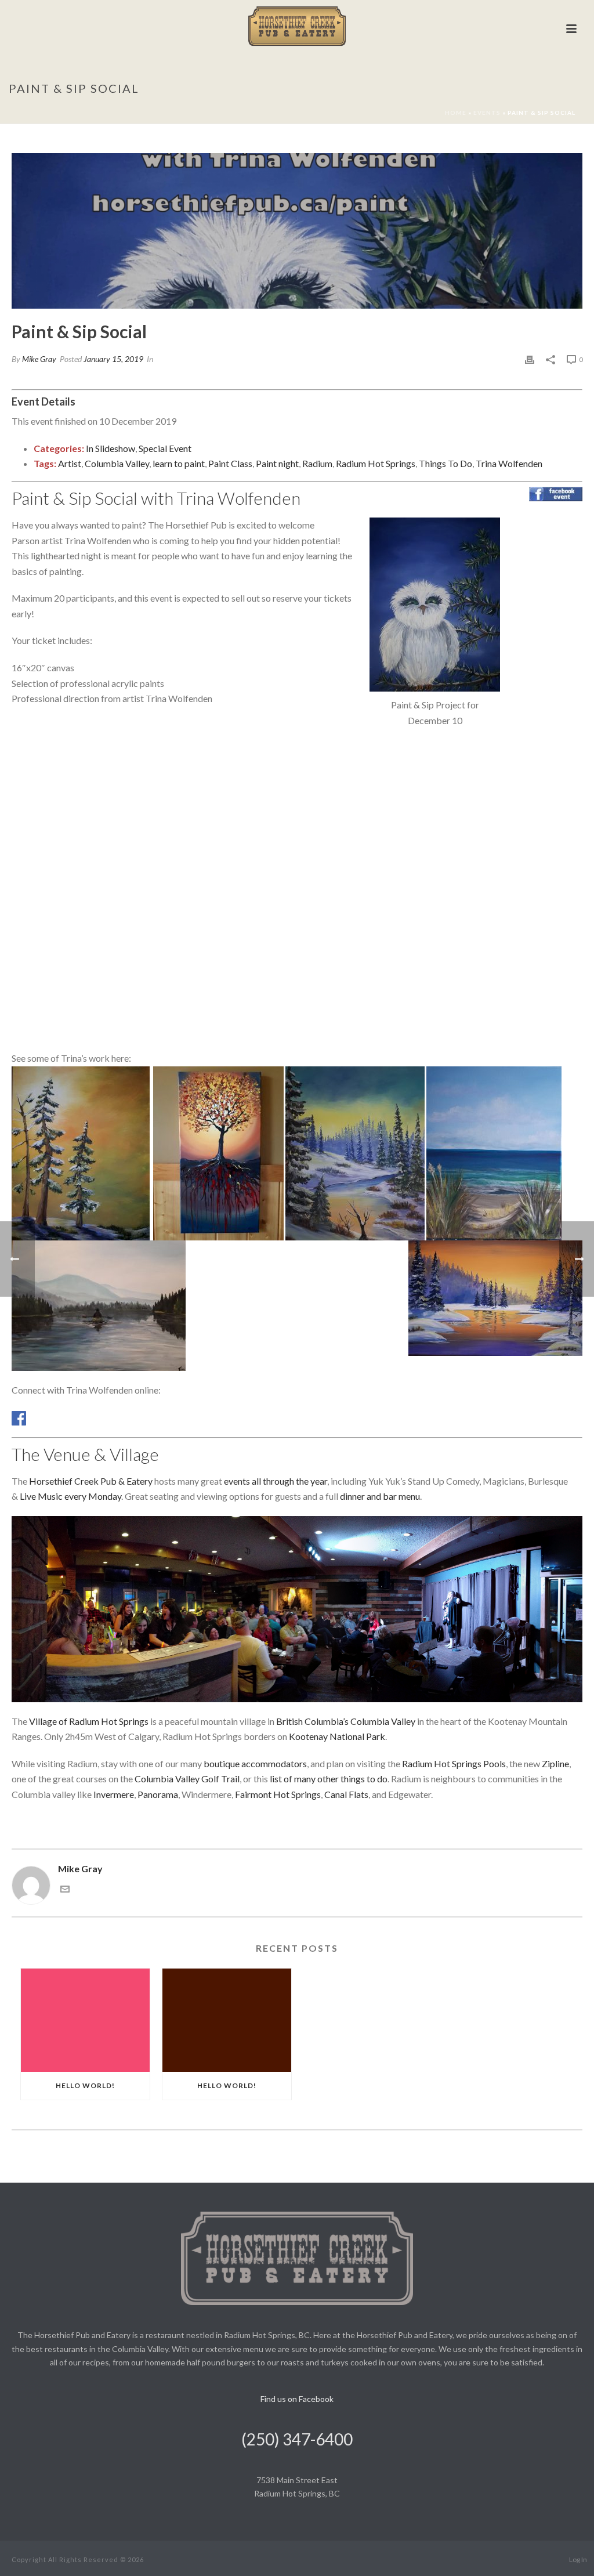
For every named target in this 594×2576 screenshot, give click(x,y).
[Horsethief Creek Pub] (297, 26)
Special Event (165, 448)
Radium (317, 463)
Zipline (555, 1763)
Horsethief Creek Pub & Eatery (91, 1481)
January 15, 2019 (113, 359)
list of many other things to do (329, 1779)
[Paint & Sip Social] (297, 231)
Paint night (277, 463)
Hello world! (85, 2085)
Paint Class (230, 463)
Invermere (114, 1794)
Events (487, 113)
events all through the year (276, 1481)
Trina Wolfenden (509, 463)
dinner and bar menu (380, 1496)
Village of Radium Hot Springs (89, 1721)
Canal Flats (346, 1794)
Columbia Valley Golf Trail (187, 1779)
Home (456, 113)
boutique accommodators (255, 1763)
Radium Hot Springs (376, 463)
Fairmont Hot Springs (278, 1794)
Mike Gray (39, 359)
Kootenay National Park (337, 1736)
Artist (70, 463)
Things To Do (445, 463)
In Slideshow (111, 448)
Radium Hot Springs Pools (454, 1763)
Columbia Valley (117, 463)
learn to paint (179, 463)
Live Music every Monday (70, 1496)
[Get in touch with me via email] (65, 1890)
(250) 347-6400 (297, 2439)
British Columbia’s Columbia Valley (346, 1721)
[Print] (530, 359)
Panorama (158, 1794)
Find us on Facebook (297, 2399)
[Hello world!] (85, 2020)
